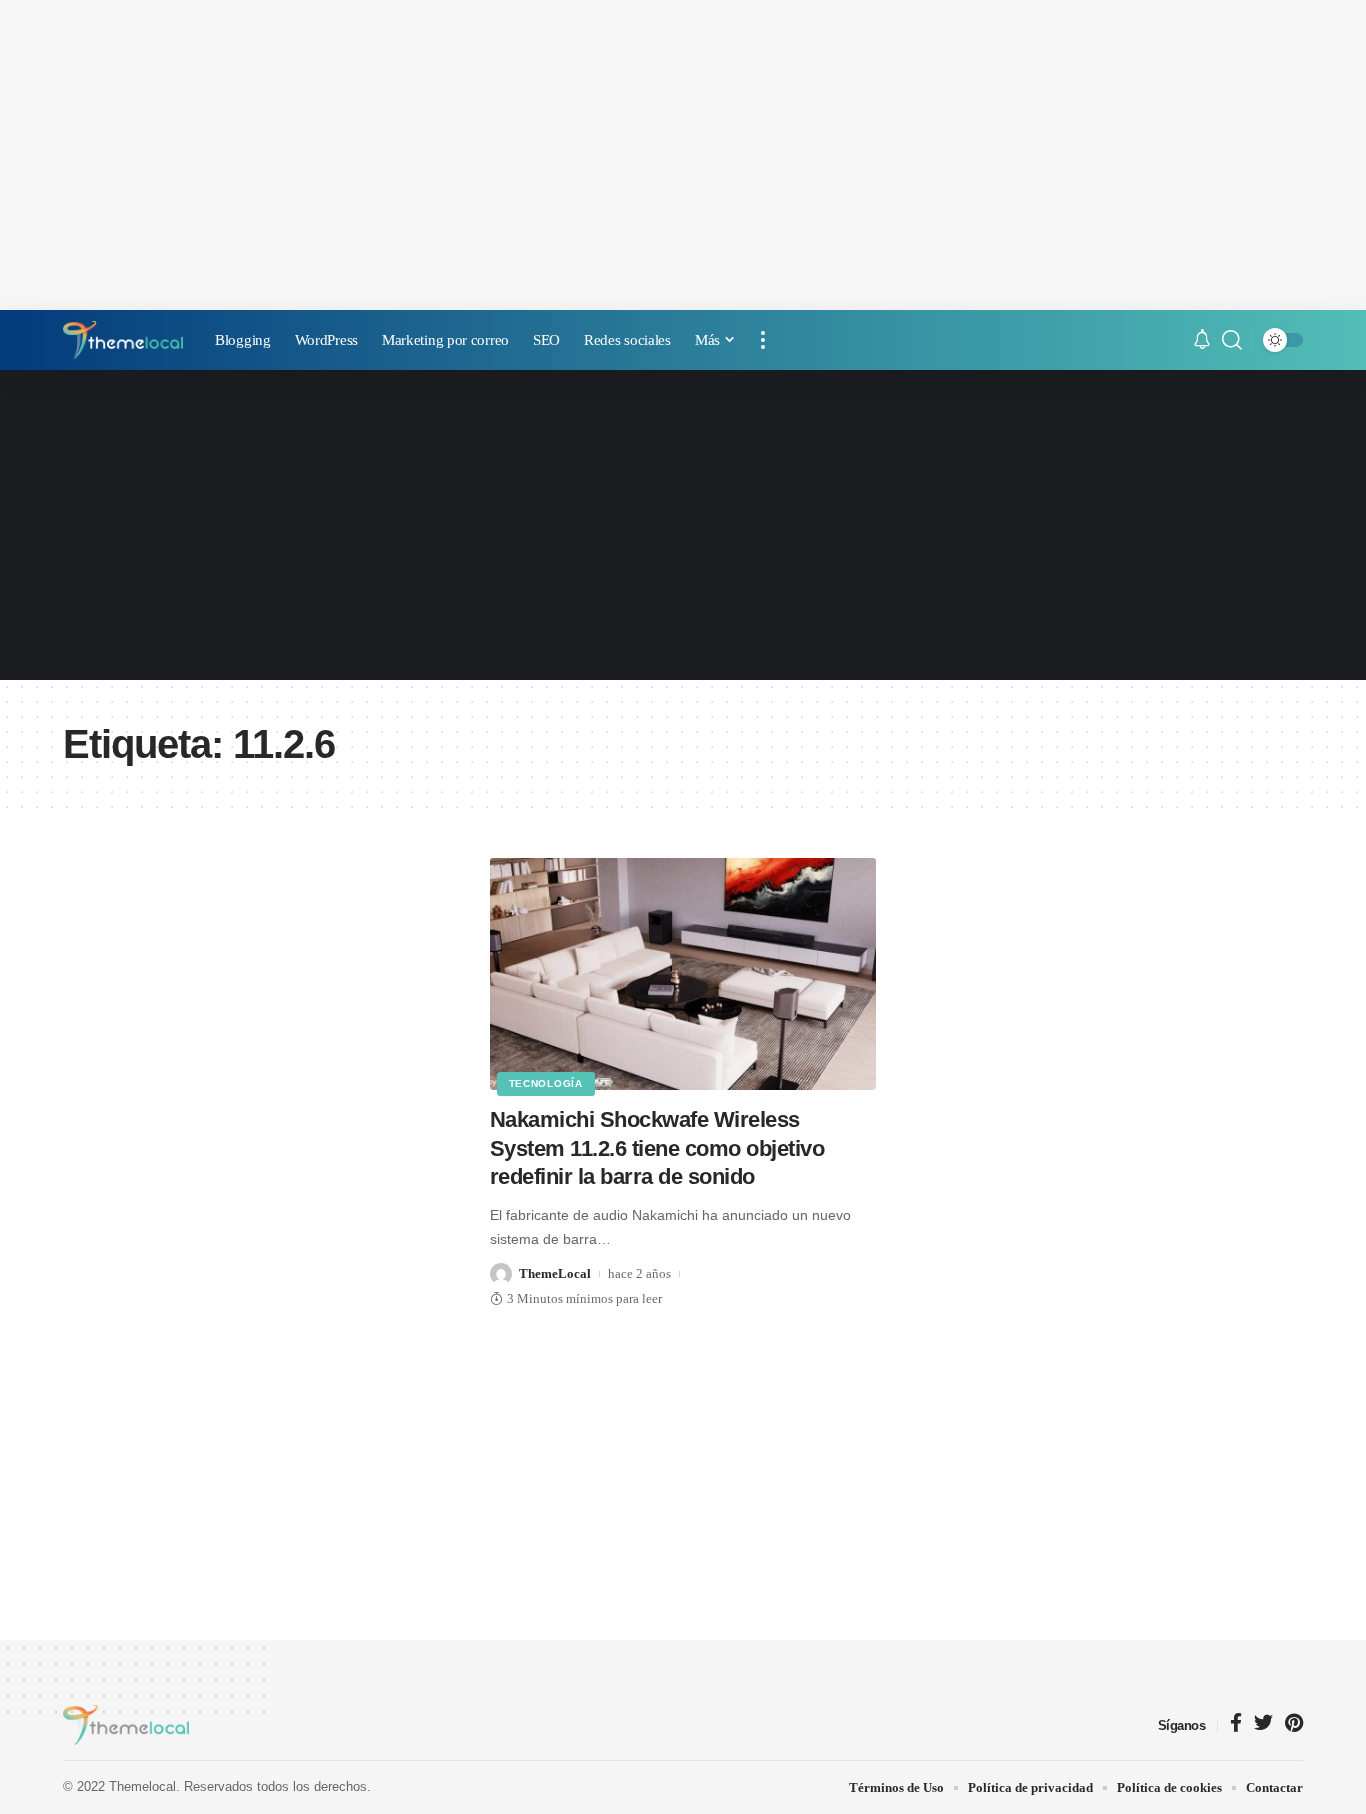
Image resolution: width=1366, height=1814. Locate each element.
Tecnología (546, 1083)
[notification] (1202, 340)
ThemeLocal (555, 1273)
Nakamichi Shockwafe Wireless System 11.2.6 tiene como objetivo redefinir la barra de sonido (657, 1148)
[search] (1232, 340)
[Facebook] (1236, 1724)
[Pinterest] (1294, 1724)
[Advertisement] (683, 155)
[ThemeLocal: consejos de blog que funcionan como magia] (123, 340)
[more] (763, 340)
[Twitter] (1263, 1724)
